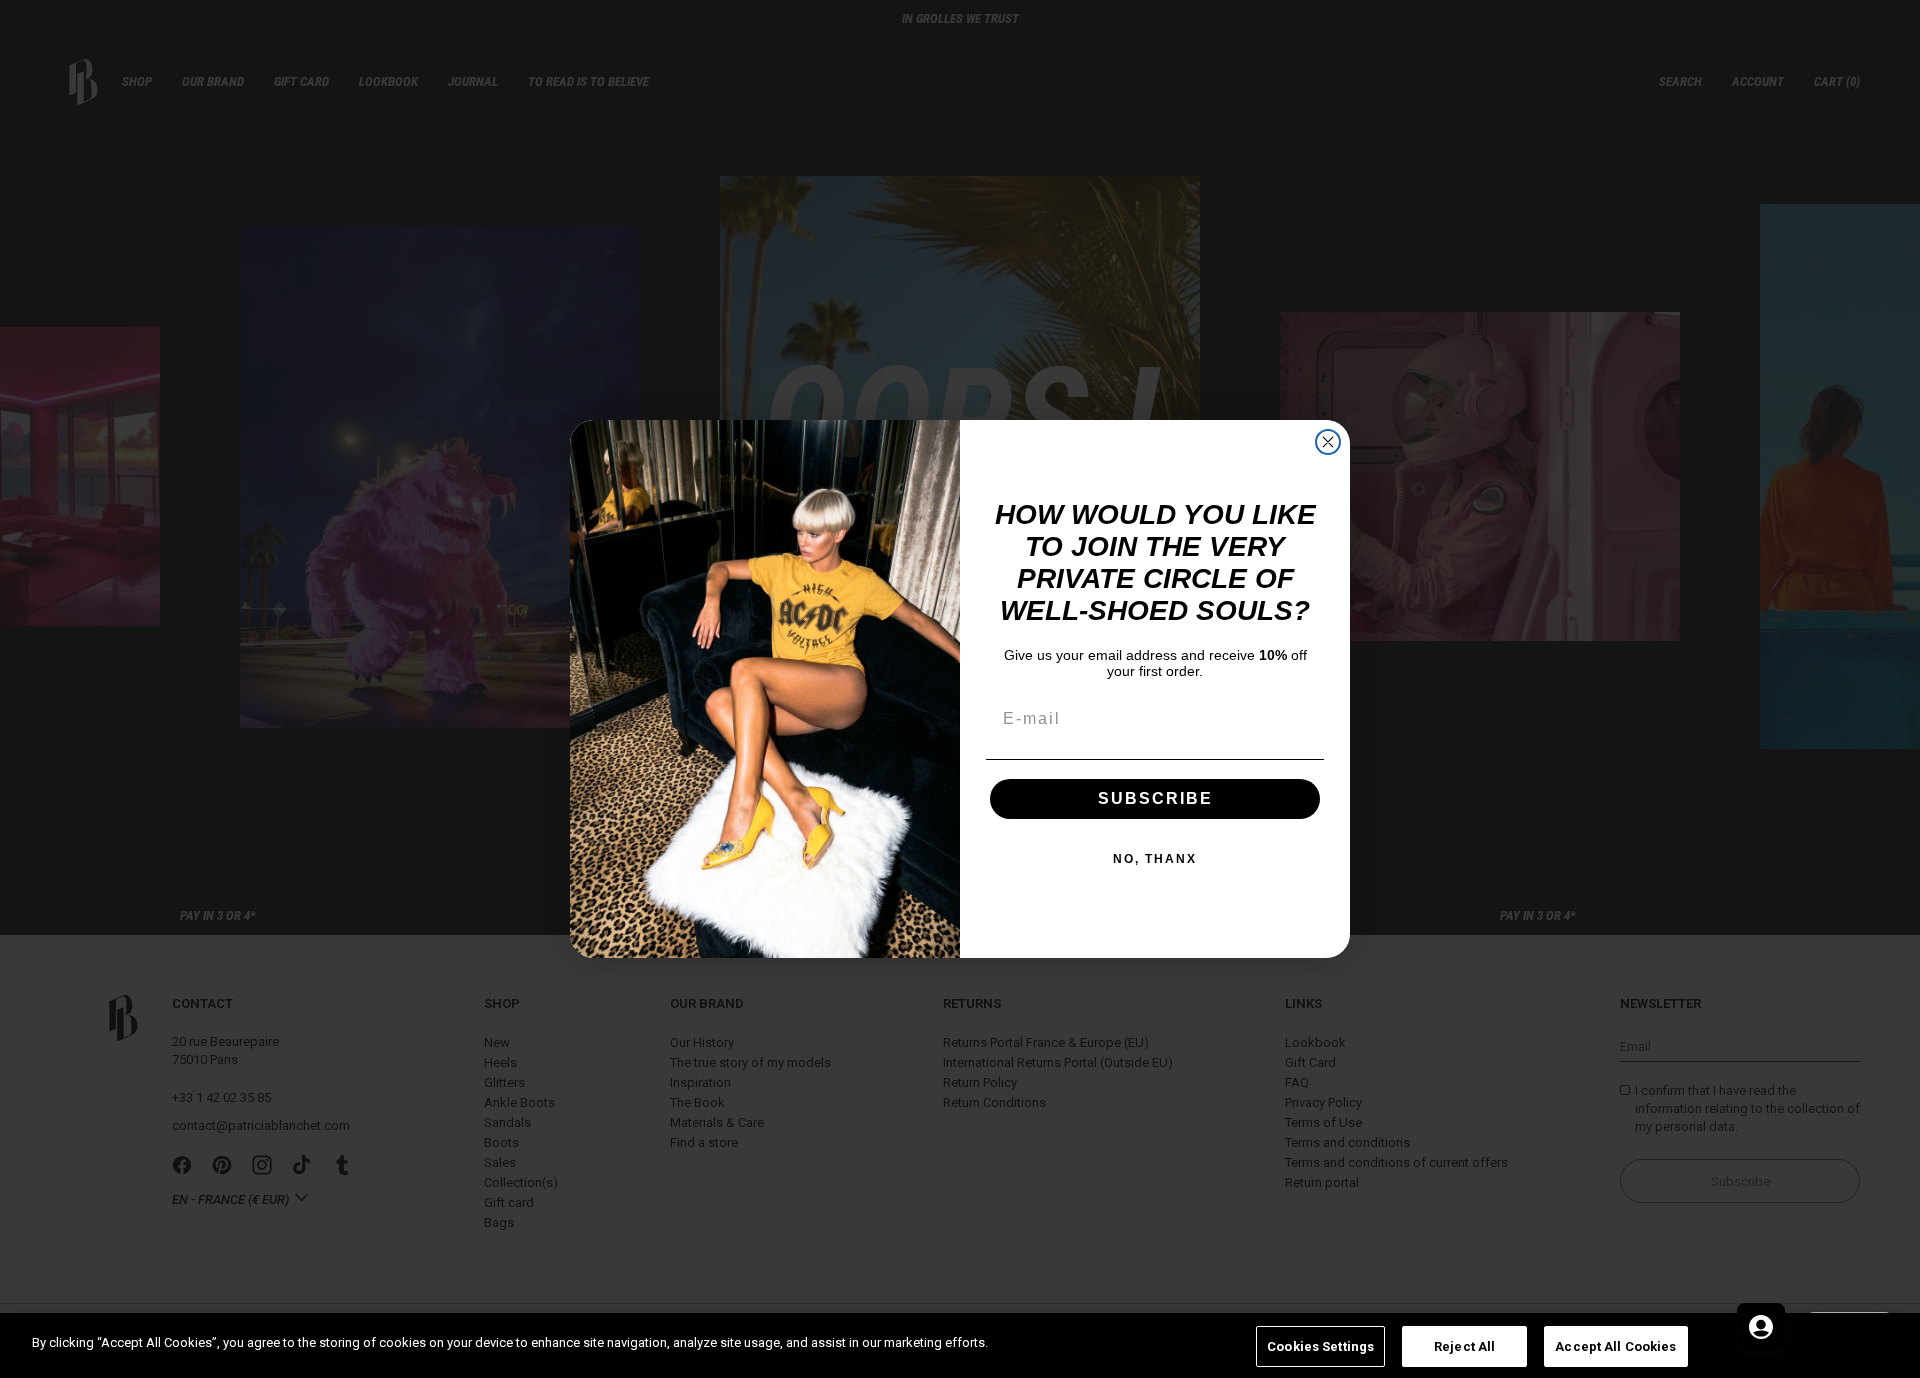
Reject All (1464, 1346)
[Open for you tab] (1761, 1327)
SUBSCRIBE (1155, 798)
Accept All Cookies (1615, 1346)
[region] (960, 1345)
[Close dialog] (1328, 442)
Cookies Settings (1320, 1346)
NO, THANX (1155, 859)
